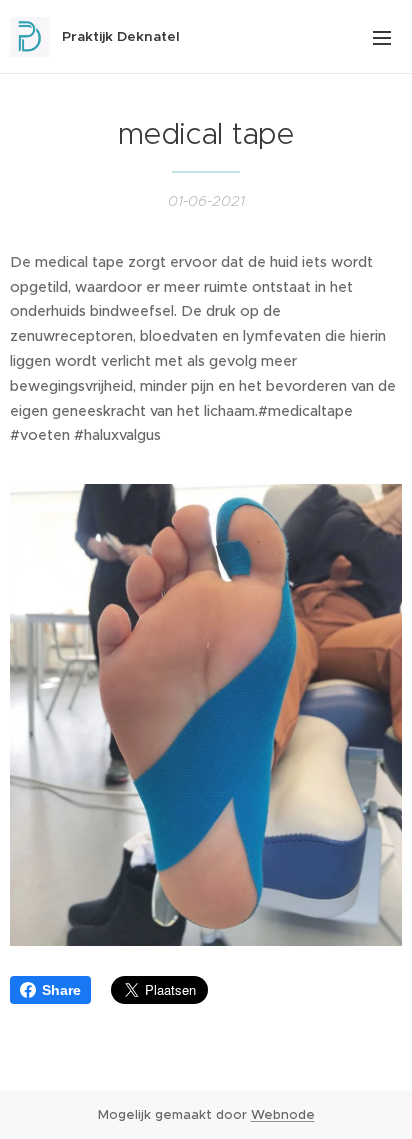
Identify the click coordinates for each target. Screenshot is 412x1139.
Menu (382, 37)
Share (61, 990)
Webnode (283, 1114)
